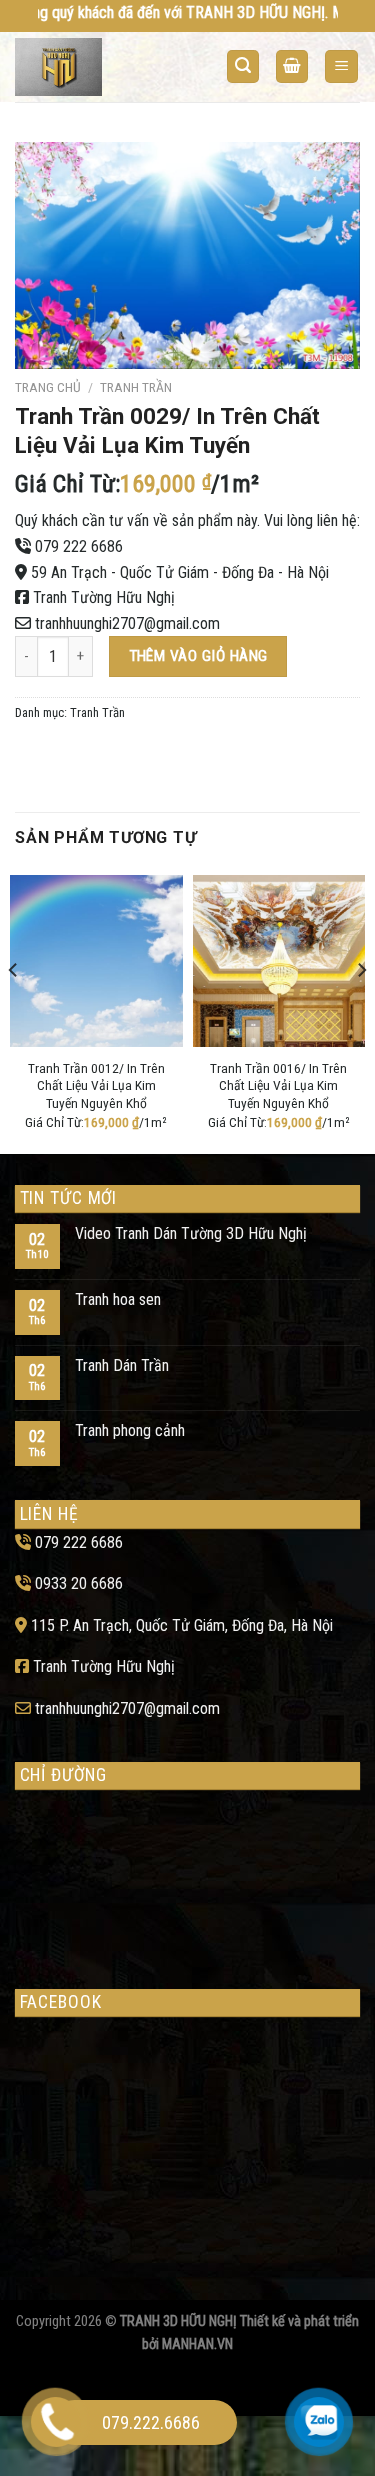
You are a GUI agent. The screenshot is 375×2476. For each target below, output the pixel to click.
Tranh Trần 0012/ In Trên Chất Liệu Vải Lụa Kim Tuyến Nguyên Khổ (96, 1085)
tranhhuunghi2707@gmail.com (127, 623)
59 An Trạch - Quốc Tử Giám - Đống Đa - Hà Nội (180, 572)
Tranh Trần (136, 387)
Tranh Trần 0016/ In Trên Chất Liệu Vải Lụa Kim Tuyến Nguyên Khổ (278, 1085)
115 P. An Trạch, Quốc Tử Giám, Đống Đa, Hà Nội (182, 1625)
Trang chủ (48, 387)
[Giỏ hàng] (292, 66)
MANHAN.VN (197, 2344)
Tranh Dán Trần (122, 1365)
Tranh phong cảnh (130, 1430)
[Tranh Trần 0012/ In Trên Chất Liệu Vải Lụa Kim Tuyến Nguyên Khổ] (96, 961)
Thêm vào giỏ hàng (198, 656)
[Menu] (341, 66)
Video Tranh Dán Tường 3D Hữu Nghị (191, 1233)
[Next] (361, 1010)
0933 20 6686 (79, 1583)
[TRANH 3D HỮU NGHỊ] (93, 67)
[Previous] (14, 1010)
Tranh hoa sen (118, 1299)
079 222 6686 (79, 546)
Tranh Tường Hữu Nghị (104, 597)
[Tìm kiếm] (243, 66)
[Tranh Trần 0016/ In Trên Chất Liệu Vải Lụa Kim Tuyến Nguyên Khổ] (279, 961)
